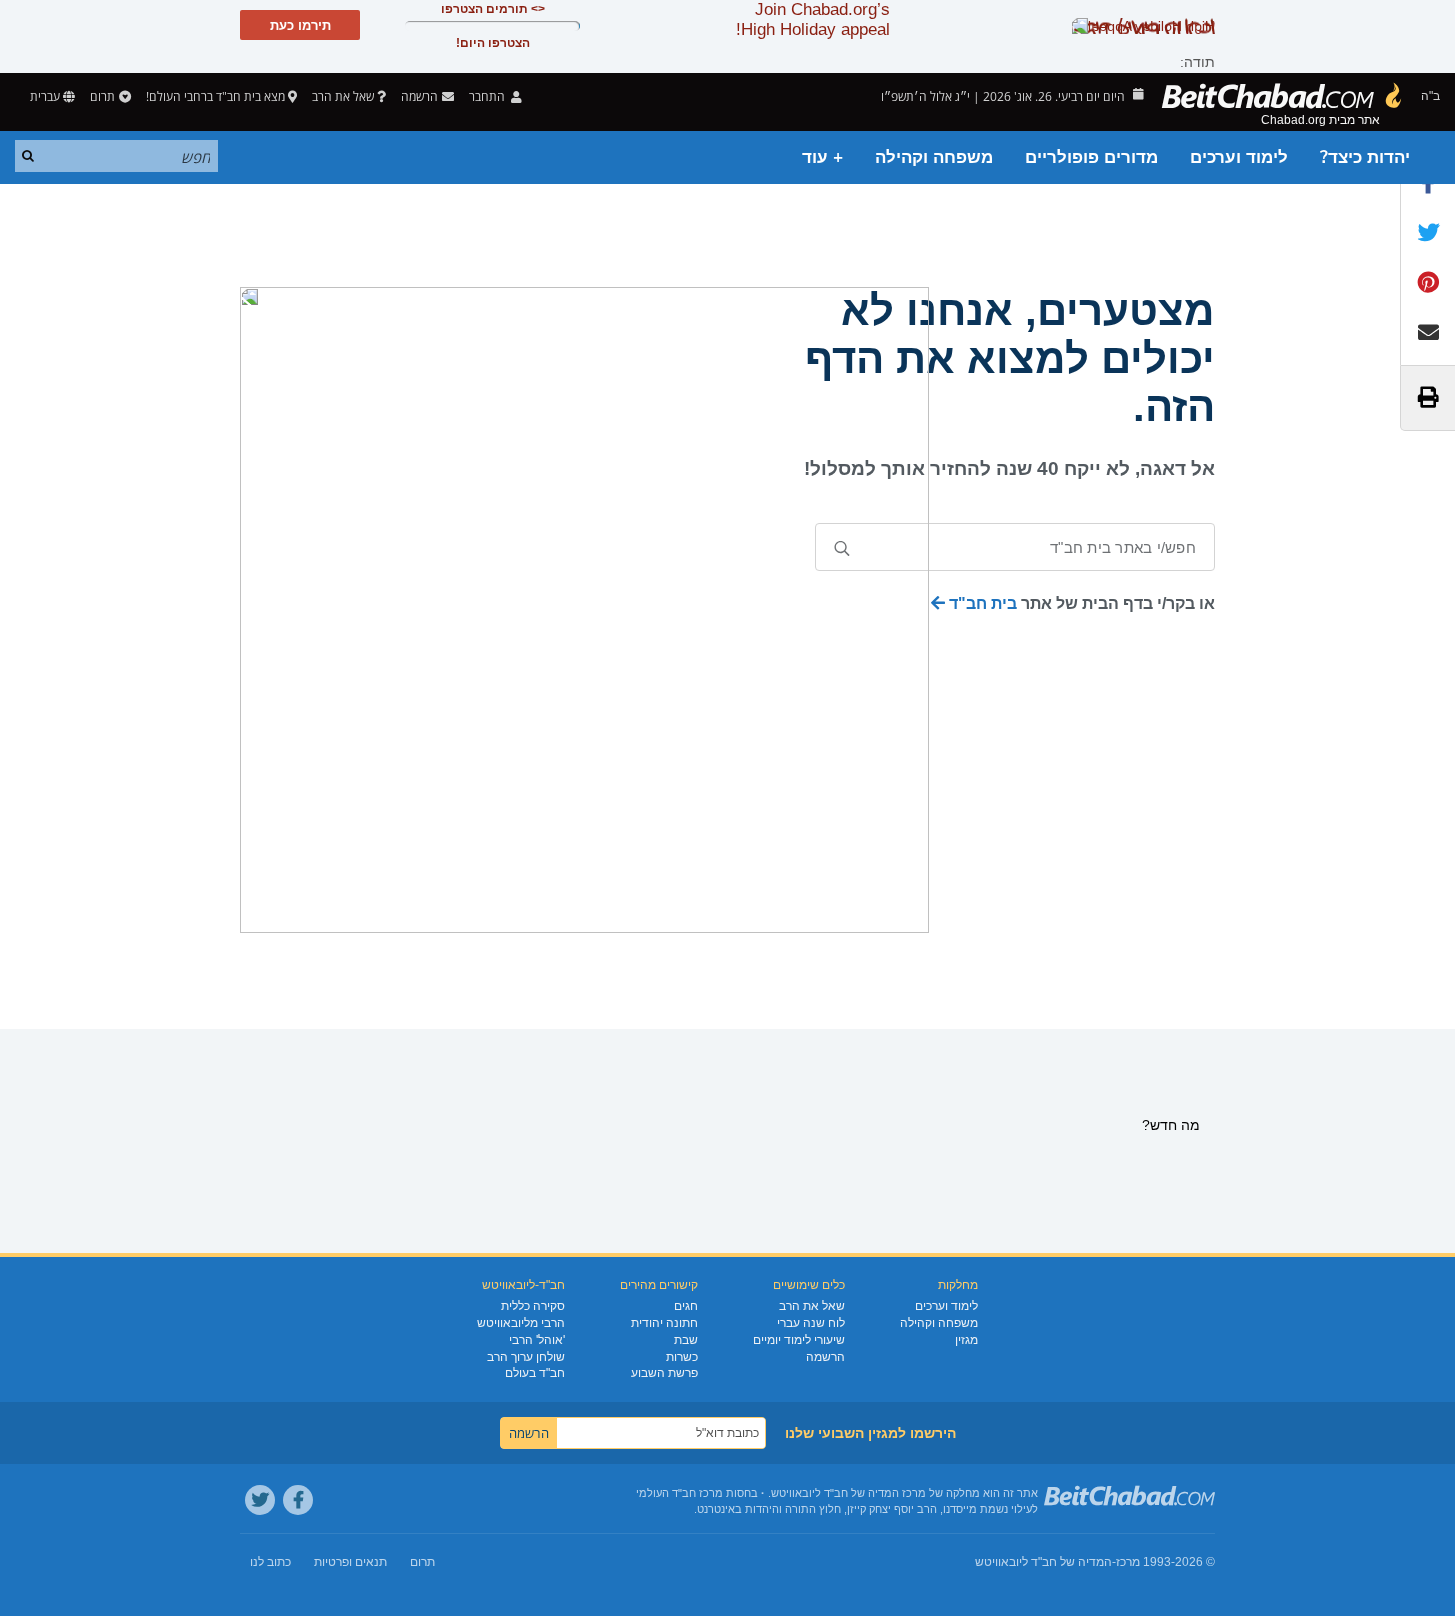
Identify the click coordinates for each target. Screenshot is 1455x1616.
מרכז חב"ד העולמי (679, 1493)
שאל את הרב (343, 96)
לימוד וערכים (1239, 157)
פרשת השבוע (664, 1373)
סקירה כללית (533, 1306)
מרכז (1128, 1562)
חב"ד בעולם (535, 1373)
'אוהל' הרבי (537, 1340)
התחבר (488, 96)
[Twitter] (260, 1500)
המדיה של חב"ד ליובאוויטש (1043, 1562)
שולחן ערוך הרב (526, 1357)
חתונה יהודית (664, 1323)
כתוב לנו (270, 1562)
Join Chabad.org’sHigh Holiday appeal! (813, 19)
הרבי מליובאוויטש (521, 1323)
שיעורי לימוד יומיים (799, 1340)
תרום (102, 96)
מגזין (966, 1340)
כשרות (682, 1357)
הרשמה (825, 1357)
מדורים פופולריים (1091, 157)
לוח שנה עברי (811, 1323)
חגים (686, 1306)
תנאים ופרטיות (350, 1562)
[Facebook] (298, 1500)
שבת (686, 1340)
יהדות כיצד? (1365, 157)
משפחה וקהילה (934, 157)
